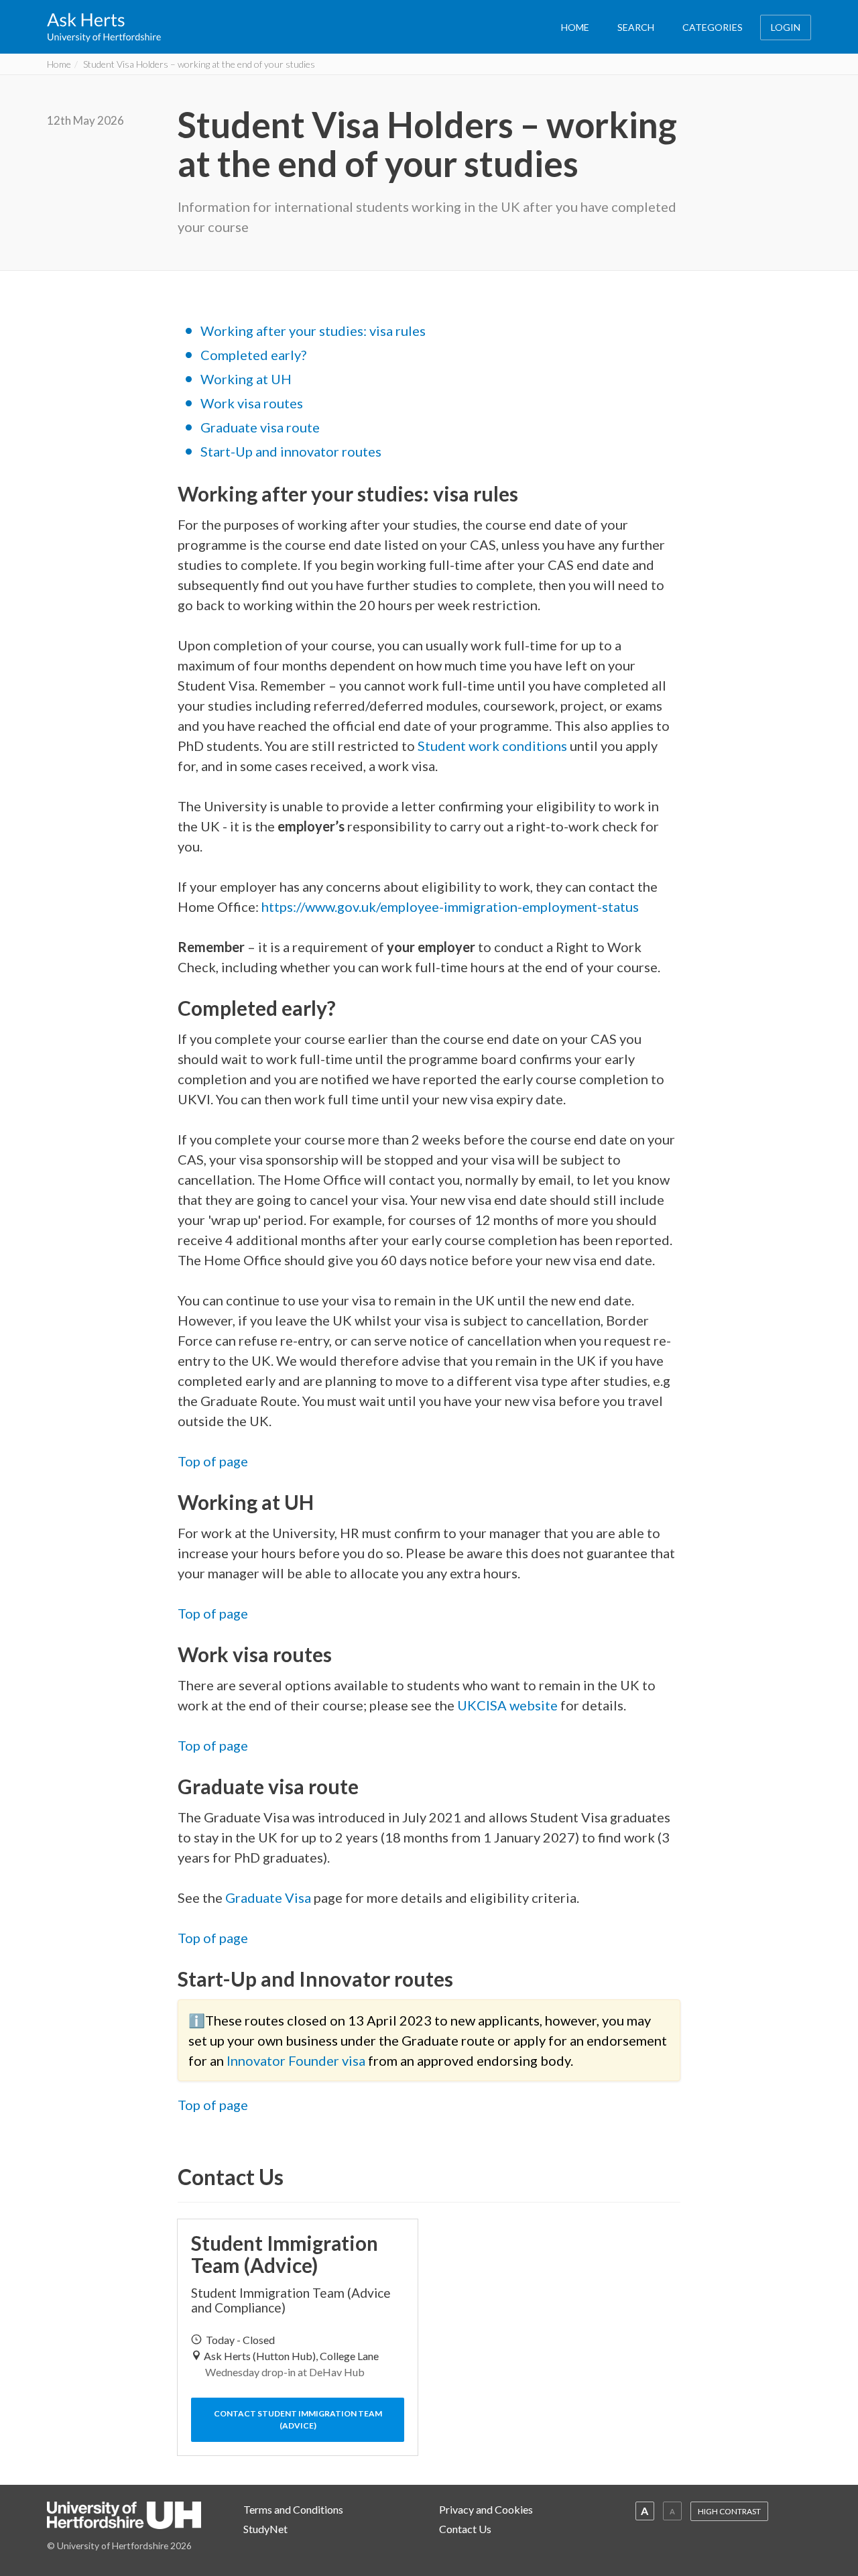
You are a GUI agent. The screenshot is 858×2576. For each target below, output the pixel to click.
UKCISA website (507, 1705)
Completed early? (253, 355)
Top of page (213, 1461)
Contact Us (465, 2529)
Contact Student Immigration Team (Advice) (298, 2419)
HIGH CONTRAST (729, 2511)
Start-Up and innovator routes (291, 451)
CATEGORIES (713, 27)
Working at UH (246, 379)
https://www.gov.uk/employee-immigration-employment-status (451, 906)
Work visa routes (252, 403)
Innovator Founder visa (296, 2060)
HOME (575, 27)
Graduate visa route (260, 427)
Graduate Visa (268, 1897)
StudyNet (265, 2529)
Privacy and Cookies (486, 2509)
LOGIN (786, 27)
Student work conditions (492, 746)
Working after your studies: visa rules (313, 331)
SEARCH (636, 27)
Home (59, 64)
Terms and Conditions (293, 2509)
